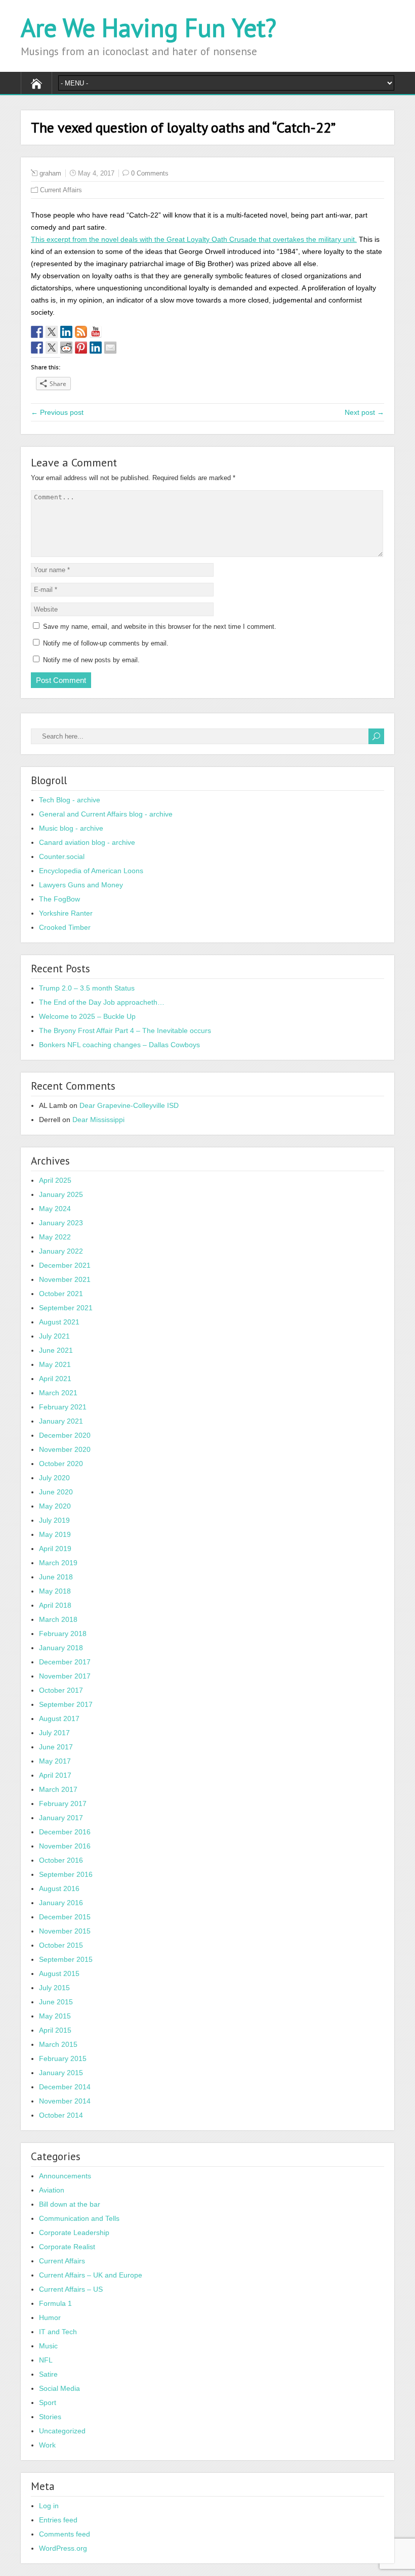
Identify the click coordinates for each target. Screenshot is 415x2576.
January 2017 (61, 1818)
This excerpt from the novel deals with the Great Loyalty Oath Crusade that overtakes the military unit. (194, 239)
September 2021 (66, 1308)
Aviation (52, 2190)
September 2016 (66, 1874)
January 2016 (61, 1903)
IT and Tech (58, 2332)
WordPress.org (63, 2548)
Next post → (364, 412)
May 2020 (55, 1506)
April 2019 (55, 1549)
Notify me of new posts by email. (91, 660)
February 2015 (63, 2058)
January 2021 (61, 1421)
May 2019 (55, 1534)
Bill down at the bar (70, 2204)
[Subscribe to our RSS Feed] (81, 332)
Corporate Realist (67, 2247)
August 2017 (59, 1719)
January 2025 (61, 1194)
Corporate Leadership (74, 2232)
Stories (50, 2417)
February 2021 (63, 1407)
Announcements (65, 2176)
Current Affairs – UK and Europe (91, 2275)
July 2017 (54, 1733)
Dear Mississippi (98, 1120)
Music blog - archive (71, 828)
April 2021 (55, 1379)
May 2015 (55, 2016)
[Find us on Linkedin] (66, 332)
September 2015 (66, 1959)
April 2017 (55, 1775)
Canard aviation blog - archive (87, 842)
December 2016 (65, 1832)
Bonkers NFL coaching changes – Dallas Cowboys (119, 1045)
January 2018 (61, 1648)
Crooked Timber (65, 927)
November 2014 (65, 2101)
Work (47, 2445)
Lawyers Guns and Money (81, 885)
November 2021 (65, 1279)
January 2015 (61, 2073)
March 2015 (58, 2044)
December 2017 (65, 1662)
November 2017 (65, 1676)
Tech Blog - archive (70, 800)
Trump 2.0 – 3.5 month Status (87, 988)
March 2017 (58, 1789)
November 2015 (65, 1931)
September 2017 (66, 1704)
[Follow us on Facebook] (37, 332)
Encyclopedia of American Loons (91, 871)
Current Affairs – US (71, 2289)
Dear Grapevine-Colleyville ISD (129, 1105)
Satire (48, 2374)
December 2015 (65, 1917)
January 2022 (61, 1251)
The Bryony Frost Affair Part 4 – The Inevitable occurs (125, 1031)
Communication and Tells (79, 2218)
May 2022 (55, 1237)
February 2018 (63, 1634)
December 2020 (65, 1435)
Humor (50, 2317)
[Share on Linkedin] (96, 348)
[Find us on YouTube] (96, 332)
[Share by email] (110, 348)
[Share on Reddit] (66, 348)
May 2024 (55, 1209)
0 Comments (150, 173)
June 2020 (56, 1492)
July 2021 (54, 1336)
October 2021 (61, 1294)
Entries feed (58, 2520)
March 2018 (58, 1619)
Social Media (59, 2388)
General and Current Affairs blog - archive (106, 814)
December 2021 (65, 1265)
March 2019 (58, 1563)
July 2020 (54, 1478)
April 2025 (55, 1180)
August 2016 (59, 1888)
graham (50, 173)
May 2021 (55, 1364)
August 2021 (59, 1322)
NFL (46, 2360)
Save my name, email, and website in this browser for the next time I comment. (160, 627)
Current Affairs (61, 190)
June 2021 (56, 1350)
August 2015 (59, 1973)
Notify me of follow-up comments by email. (106, 643)
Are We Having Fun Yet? (149, 28)
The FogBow (59, 899)
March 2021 (58, 1393)
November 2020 (65, 1449)
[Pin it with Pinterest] (81, 348)
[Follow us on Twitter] (52, 332)
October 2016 (61, 1860)
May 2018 (55, 1591)
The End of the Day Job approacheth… (102, 1002)
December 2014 (65, 2087)
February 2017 (63, 1804)
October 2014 (61, 2115)
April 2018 (55, 1605)
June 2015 (56, 2002)
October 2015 (61, 1945)
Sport (48, 2402)
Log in (49, 2506)
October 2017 (61, 1690)
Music (48, 2346)
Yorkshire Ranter (66, 913)
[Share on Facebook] (37, 348)
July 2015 (54, 1988)
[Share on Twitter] (52, 348)
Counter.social (62, 856)
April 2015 (55, 2030)
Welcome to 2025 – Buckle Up (87, 1016)
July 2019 (54, 1520)
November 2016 (65, 1846)
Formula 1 (55, 2303)
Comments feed (65, 2534)
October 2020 (61, 1464)
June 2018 (56, 1577)
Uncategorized (62, 2431)
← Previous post (57, 412)
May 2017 (55, 1761)
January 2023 (61, 1223)
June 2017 (56, 1747)
